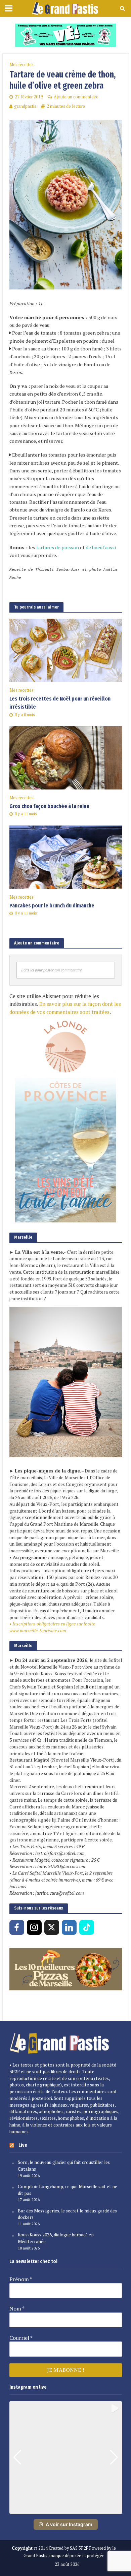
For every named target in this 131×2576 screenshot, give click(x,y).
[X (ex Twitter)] (52, 1927)
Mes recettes (21, 65)
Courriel (21, 2338)
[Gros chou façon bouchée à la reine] (66, 757)
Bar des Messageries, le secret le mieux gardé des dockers (67, 2214)
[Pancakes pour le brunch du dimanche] (66, 856)
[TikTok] (87, 1927)
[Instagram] (34, 1927)
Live (23, 2145)
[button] (65, 2509)
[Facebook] (17, 1927)
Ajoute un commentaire (76, 97)
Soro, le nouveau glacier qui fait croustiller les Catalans (64, 2166)
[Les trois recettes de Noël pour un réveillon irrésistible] (66, 650)
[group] (66, 2458)
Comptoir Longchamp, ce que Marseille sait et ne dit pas (68, 2190)
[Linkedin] (69, 1927)
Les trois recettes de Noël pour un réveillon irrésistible (60, 703)
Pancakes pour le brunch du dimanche (52, 906)
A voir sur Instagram (69, 2524)
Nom (17, 2308)
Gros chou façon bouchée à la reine (49, 806)
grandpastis (25, 106)
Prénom (21, 2279)
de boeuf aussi (101, 547)
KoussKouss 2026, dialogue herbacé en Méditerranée (56, 2238)
